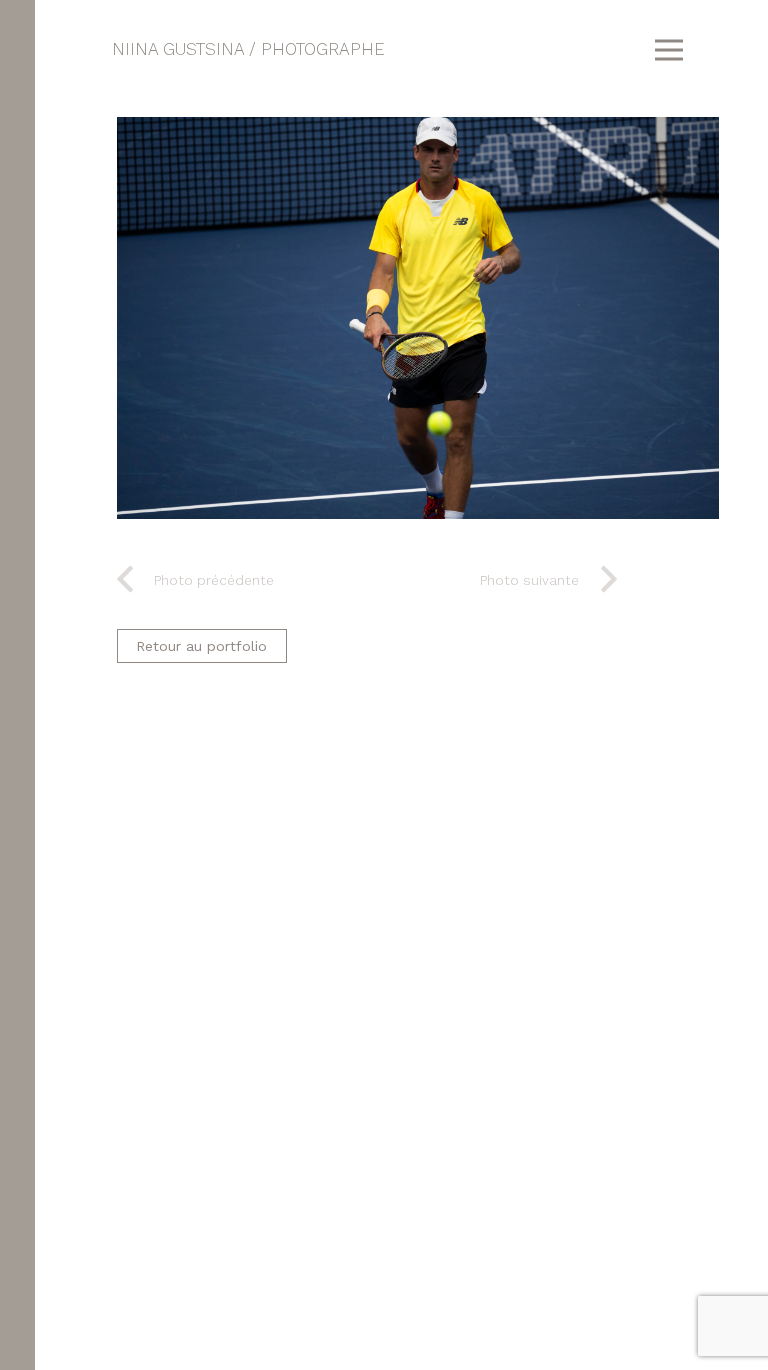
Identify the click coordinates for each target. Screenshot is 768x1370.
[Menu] (668, 50)
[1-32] (418, 318)
